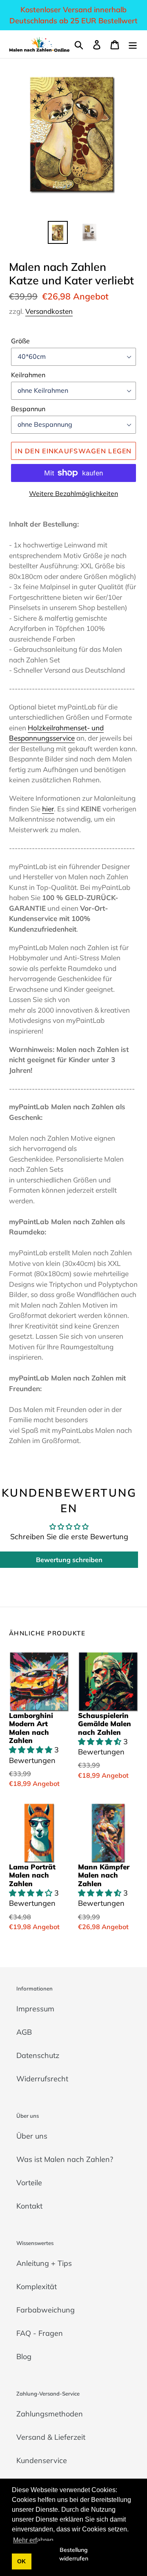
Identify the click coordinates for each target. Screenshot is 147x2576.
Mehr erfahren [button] (33, 2540)
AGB (24, 2032)
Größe (20, 341)
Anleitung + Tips (44, 2263)
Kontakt (29, 2206)
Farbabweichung (46, 2310)
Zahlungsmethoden (50, 2414)
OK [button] (21, 2561)
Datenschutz (38, 2055)
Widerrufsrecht (42, 2079)
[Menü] (133, 44)
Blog (24, 2356)
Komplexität (37, 2287)
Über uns (32, 2136)
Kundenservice (42, 2460)
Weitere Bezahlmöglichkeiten (73, 493)
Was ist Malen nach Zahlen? (65, 2159)
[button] (32, 1750)
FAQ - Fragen (40, 2333)
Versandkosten (49, 311)
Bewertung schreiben (69, 1560)
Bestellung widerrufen (74, 2554)
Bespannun (28, 409)
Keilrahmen (28, 375)
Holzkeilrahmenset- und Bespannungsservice (56, 733)
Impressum (35, 2009)
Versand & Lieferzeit (51, 2437)
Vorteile (29, 2183)
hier (48, 809)
